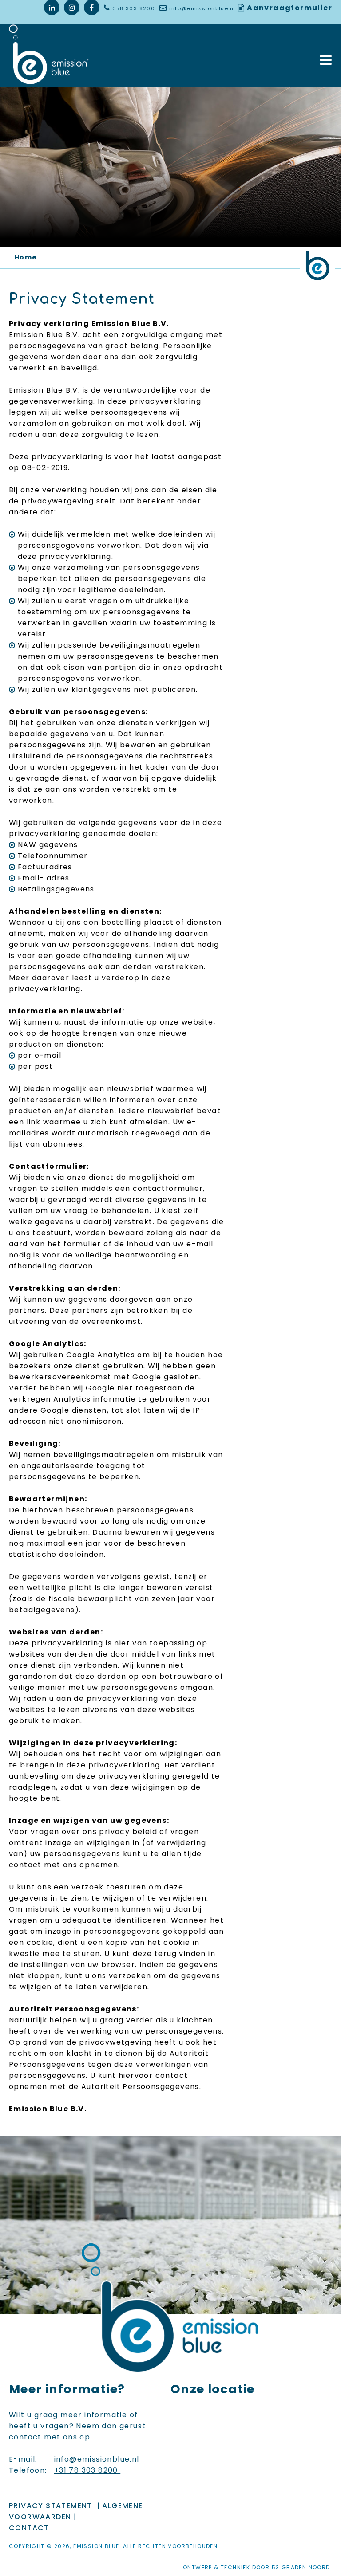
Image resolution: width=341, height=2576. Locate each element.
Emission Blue (96, 2546)
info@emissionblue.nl (202, 8)
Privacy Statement (51, 2506)
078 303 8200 (135, 8)
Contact (29, 2528)
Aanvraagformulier (289, 8)
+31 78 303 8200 (87, 2470)
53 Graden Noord (301, 2567)
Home (26, 257)
